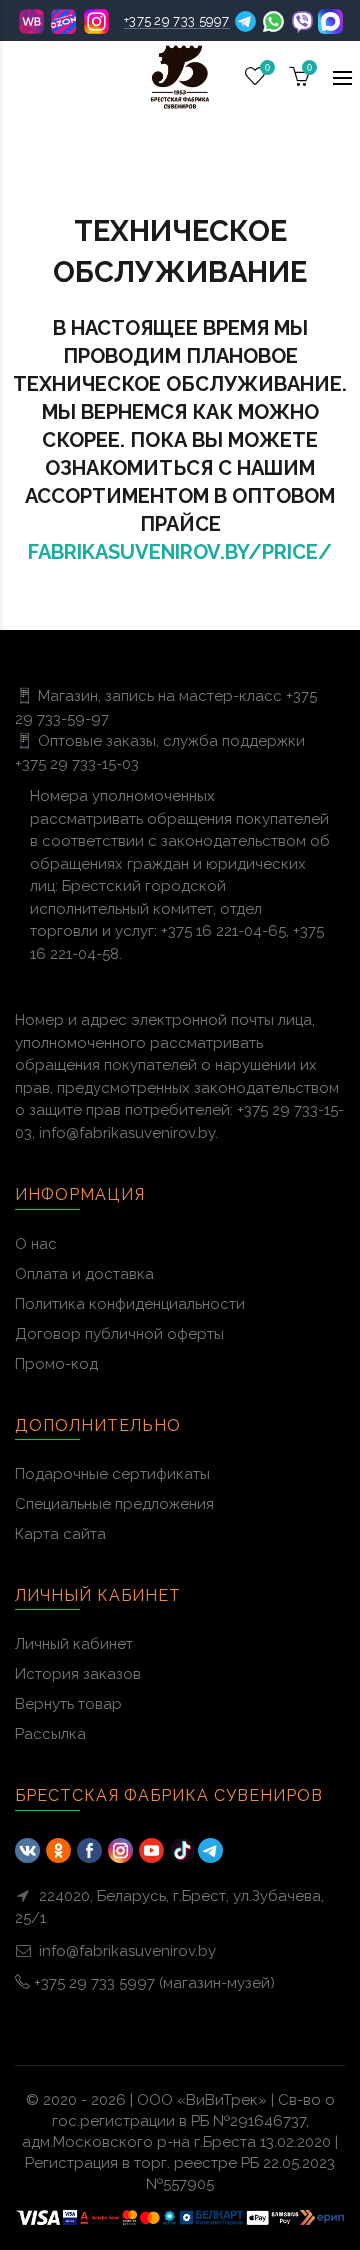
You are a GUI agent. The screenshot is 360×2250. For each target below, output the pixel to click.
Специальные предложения (114, 1504)
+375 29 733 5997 (177, 20)
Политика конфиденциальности (130, 1304)
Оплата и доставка (84, 1274)
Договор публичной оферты (119, 1334)
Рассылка (50, 1734)
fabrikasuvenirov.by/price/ (180, 552)
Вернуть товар (68, 1704)
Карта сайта (60, 1534)
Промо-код (56, 1364)
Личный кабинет (74, 1644)
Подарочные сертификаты (112, 1474)
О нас (36, 1244)
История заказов (78, 1674)
